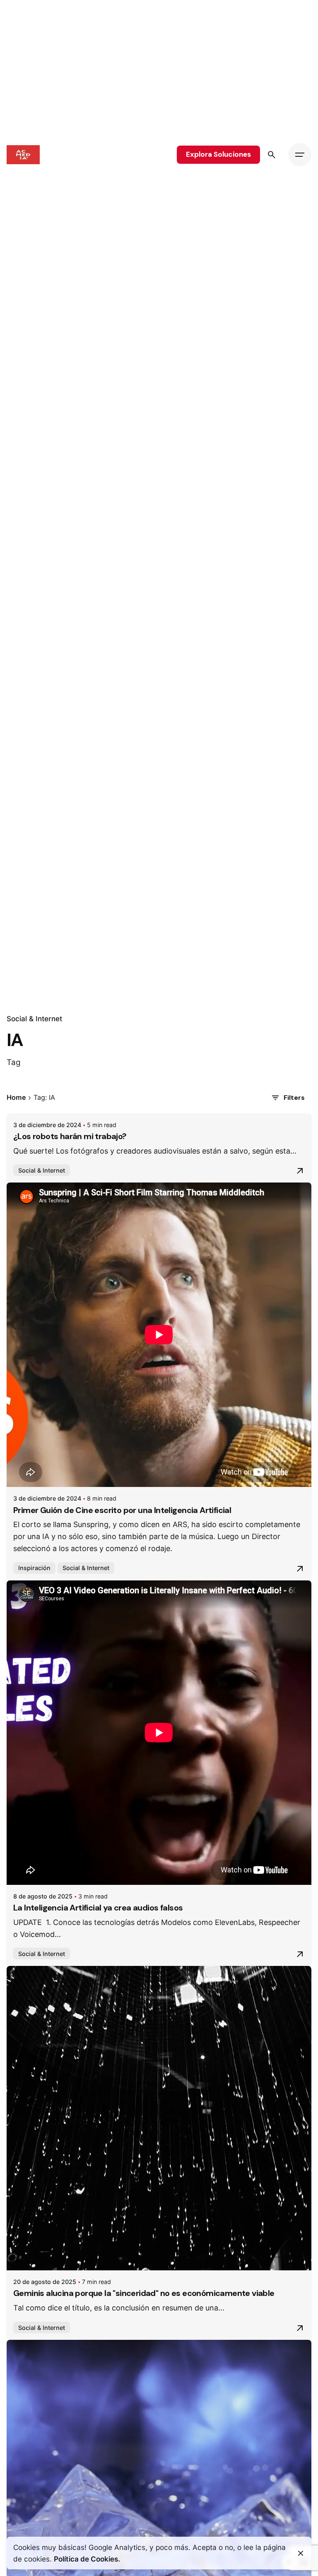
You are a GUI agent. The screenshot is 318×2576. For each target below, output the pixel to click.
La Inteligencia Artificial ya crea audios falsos (98, 1908)
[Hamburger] (300, 155)
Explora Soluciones (218, 154)
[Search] (272, 155)
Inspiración (34, 1568)
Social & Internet (34, 1019)
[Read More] (300, 1171)
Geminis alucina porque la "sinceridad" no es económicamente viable (144, 2293)
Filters (294, 1098)
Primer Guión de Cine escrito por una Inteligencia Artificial (122, 1510)
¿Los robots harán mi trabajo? (70, 1136)
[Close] (301, 2553)
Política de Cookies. (87, 2559)
